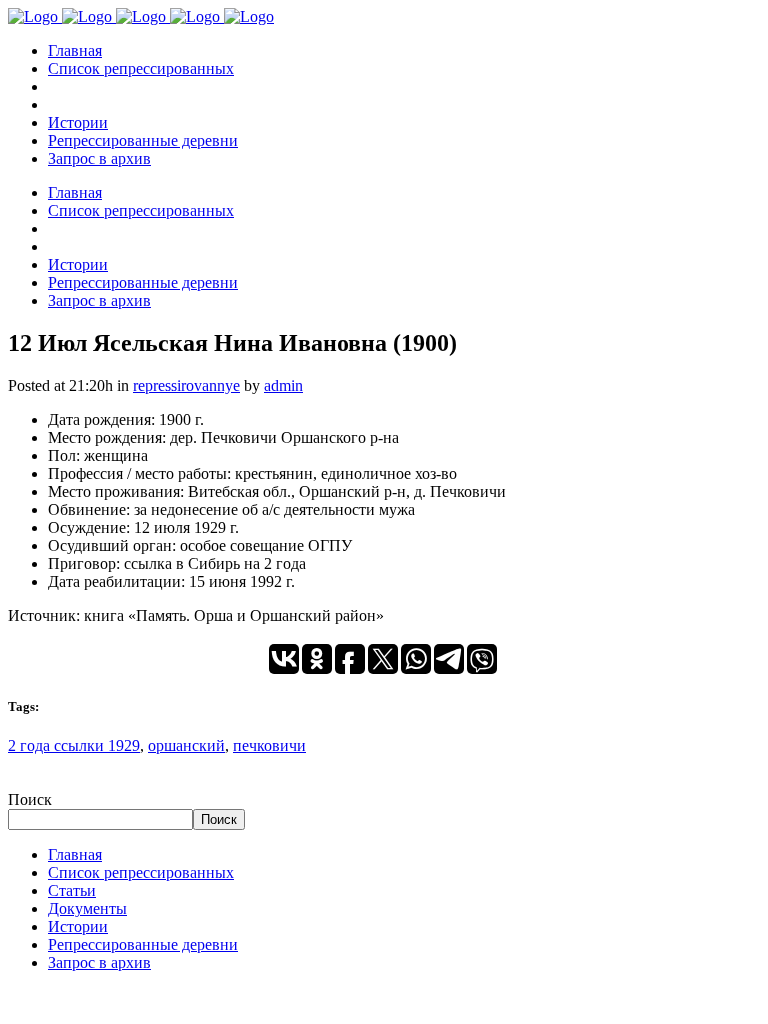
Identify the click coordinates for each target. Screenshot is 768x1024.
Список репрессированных (141, 872)
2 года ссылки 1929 (74, 745)
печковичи (269, 745)
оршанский (186, 745)
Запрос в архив (99, 962)
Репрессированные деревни (143, 944)
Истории (78, 926)
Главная (75, 854)
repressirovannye (186, 385)
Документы (87, 908)
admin (283, 385)
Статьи (72, 890)
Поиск (30, 799)
